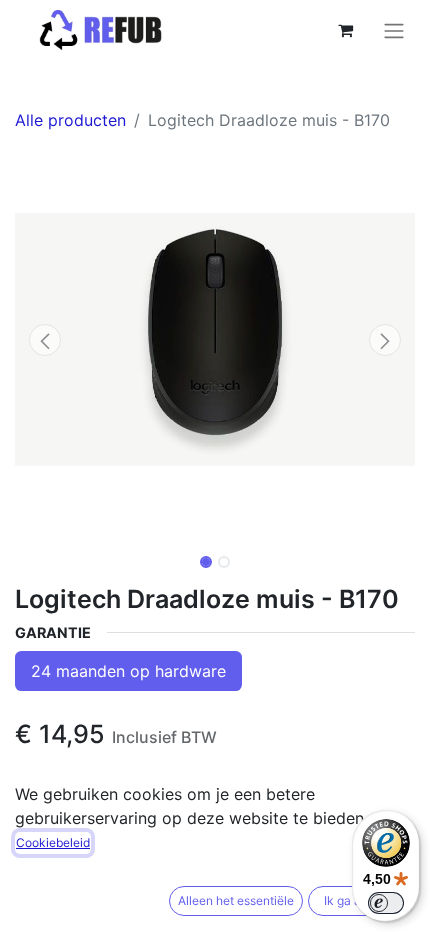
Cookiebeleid (53, 842)
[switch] (386, 903)
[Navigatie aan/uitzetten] (394, 30)
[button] (45, 340)
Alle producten (70, 120)
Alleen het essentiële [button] (236, 900)
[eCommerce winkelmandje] (345, 30)
